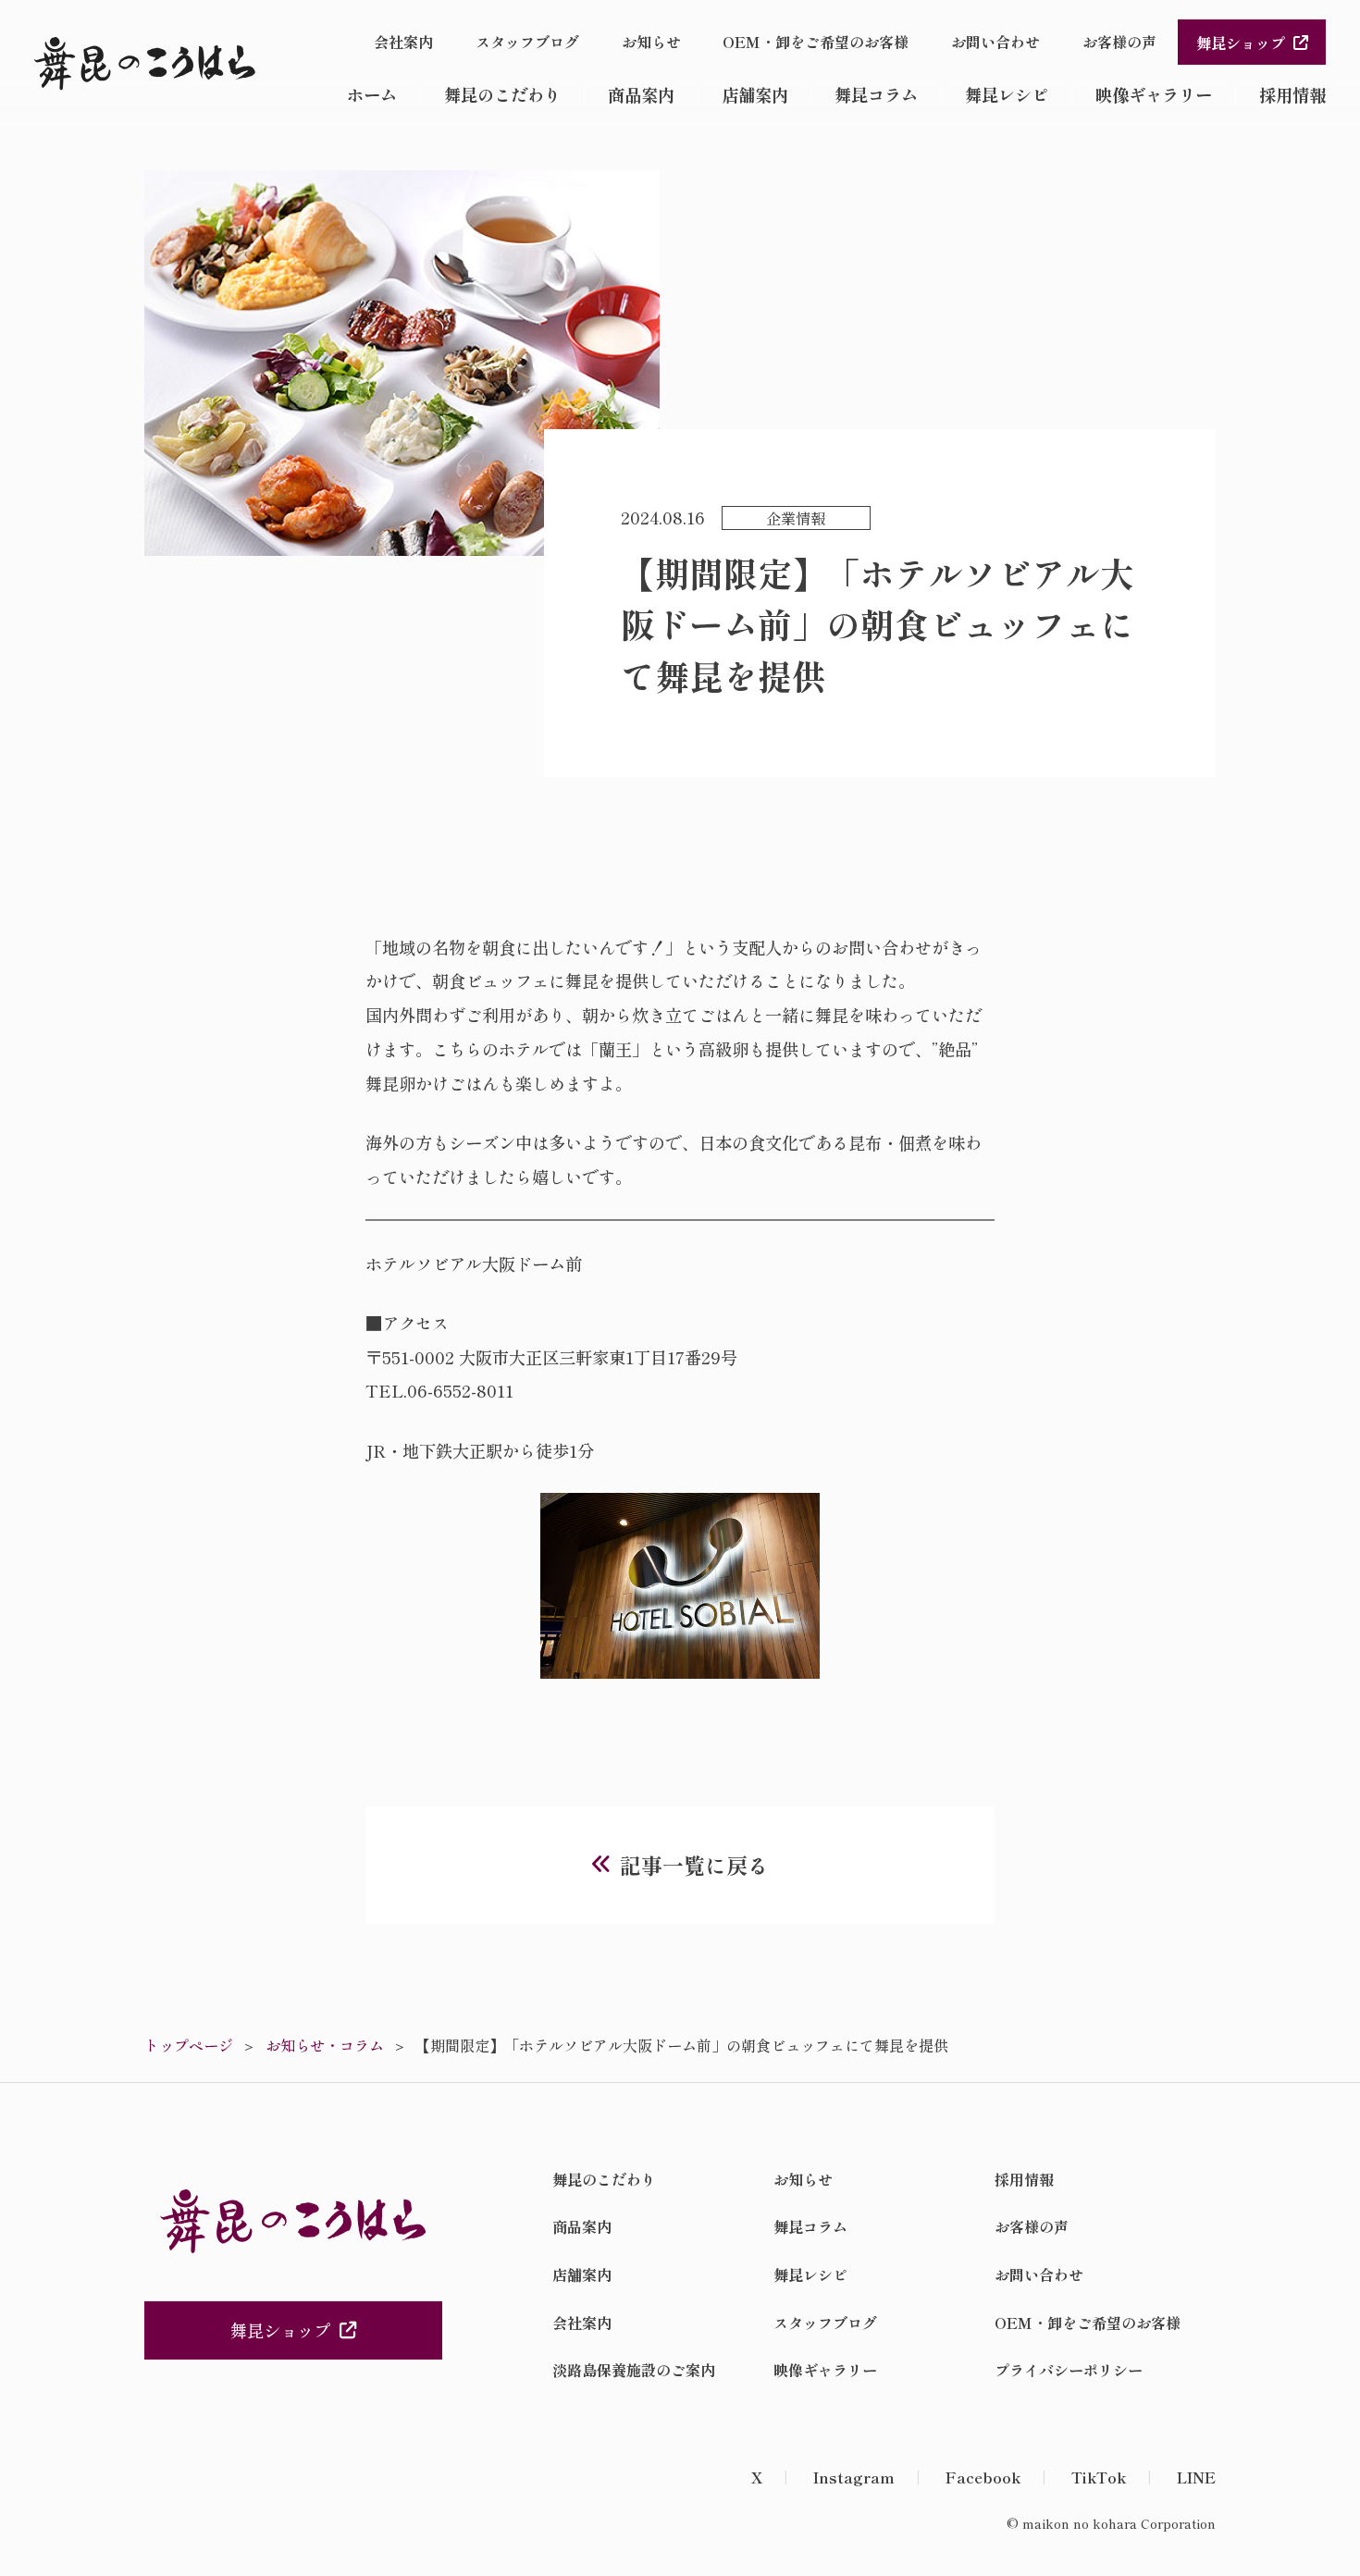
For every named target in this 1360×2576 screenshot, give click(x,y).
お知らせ (651, 42)
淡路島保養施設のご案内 (634, 2370)
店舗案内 (755, 94)
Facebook (983, 2477)
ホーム (372, 94)
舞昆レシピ (1007, 94)
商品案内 (641, 94)
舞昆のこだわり (502, 94)
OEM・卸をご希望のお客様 (816, 42)
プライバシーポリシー (1069, 2370)
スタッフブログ (527, 42)
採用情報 (1292, 94)
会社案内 (403, 42)
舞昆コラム (876, 94)
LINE (1196, 2477)
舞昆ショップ (1241, 43)
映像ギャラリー (1154, 94)
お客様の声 (1119, 42)
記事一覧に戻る (694, 1865)
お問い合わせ (995, 42)
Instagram (854, 2477)
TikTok (1099, 2477)
